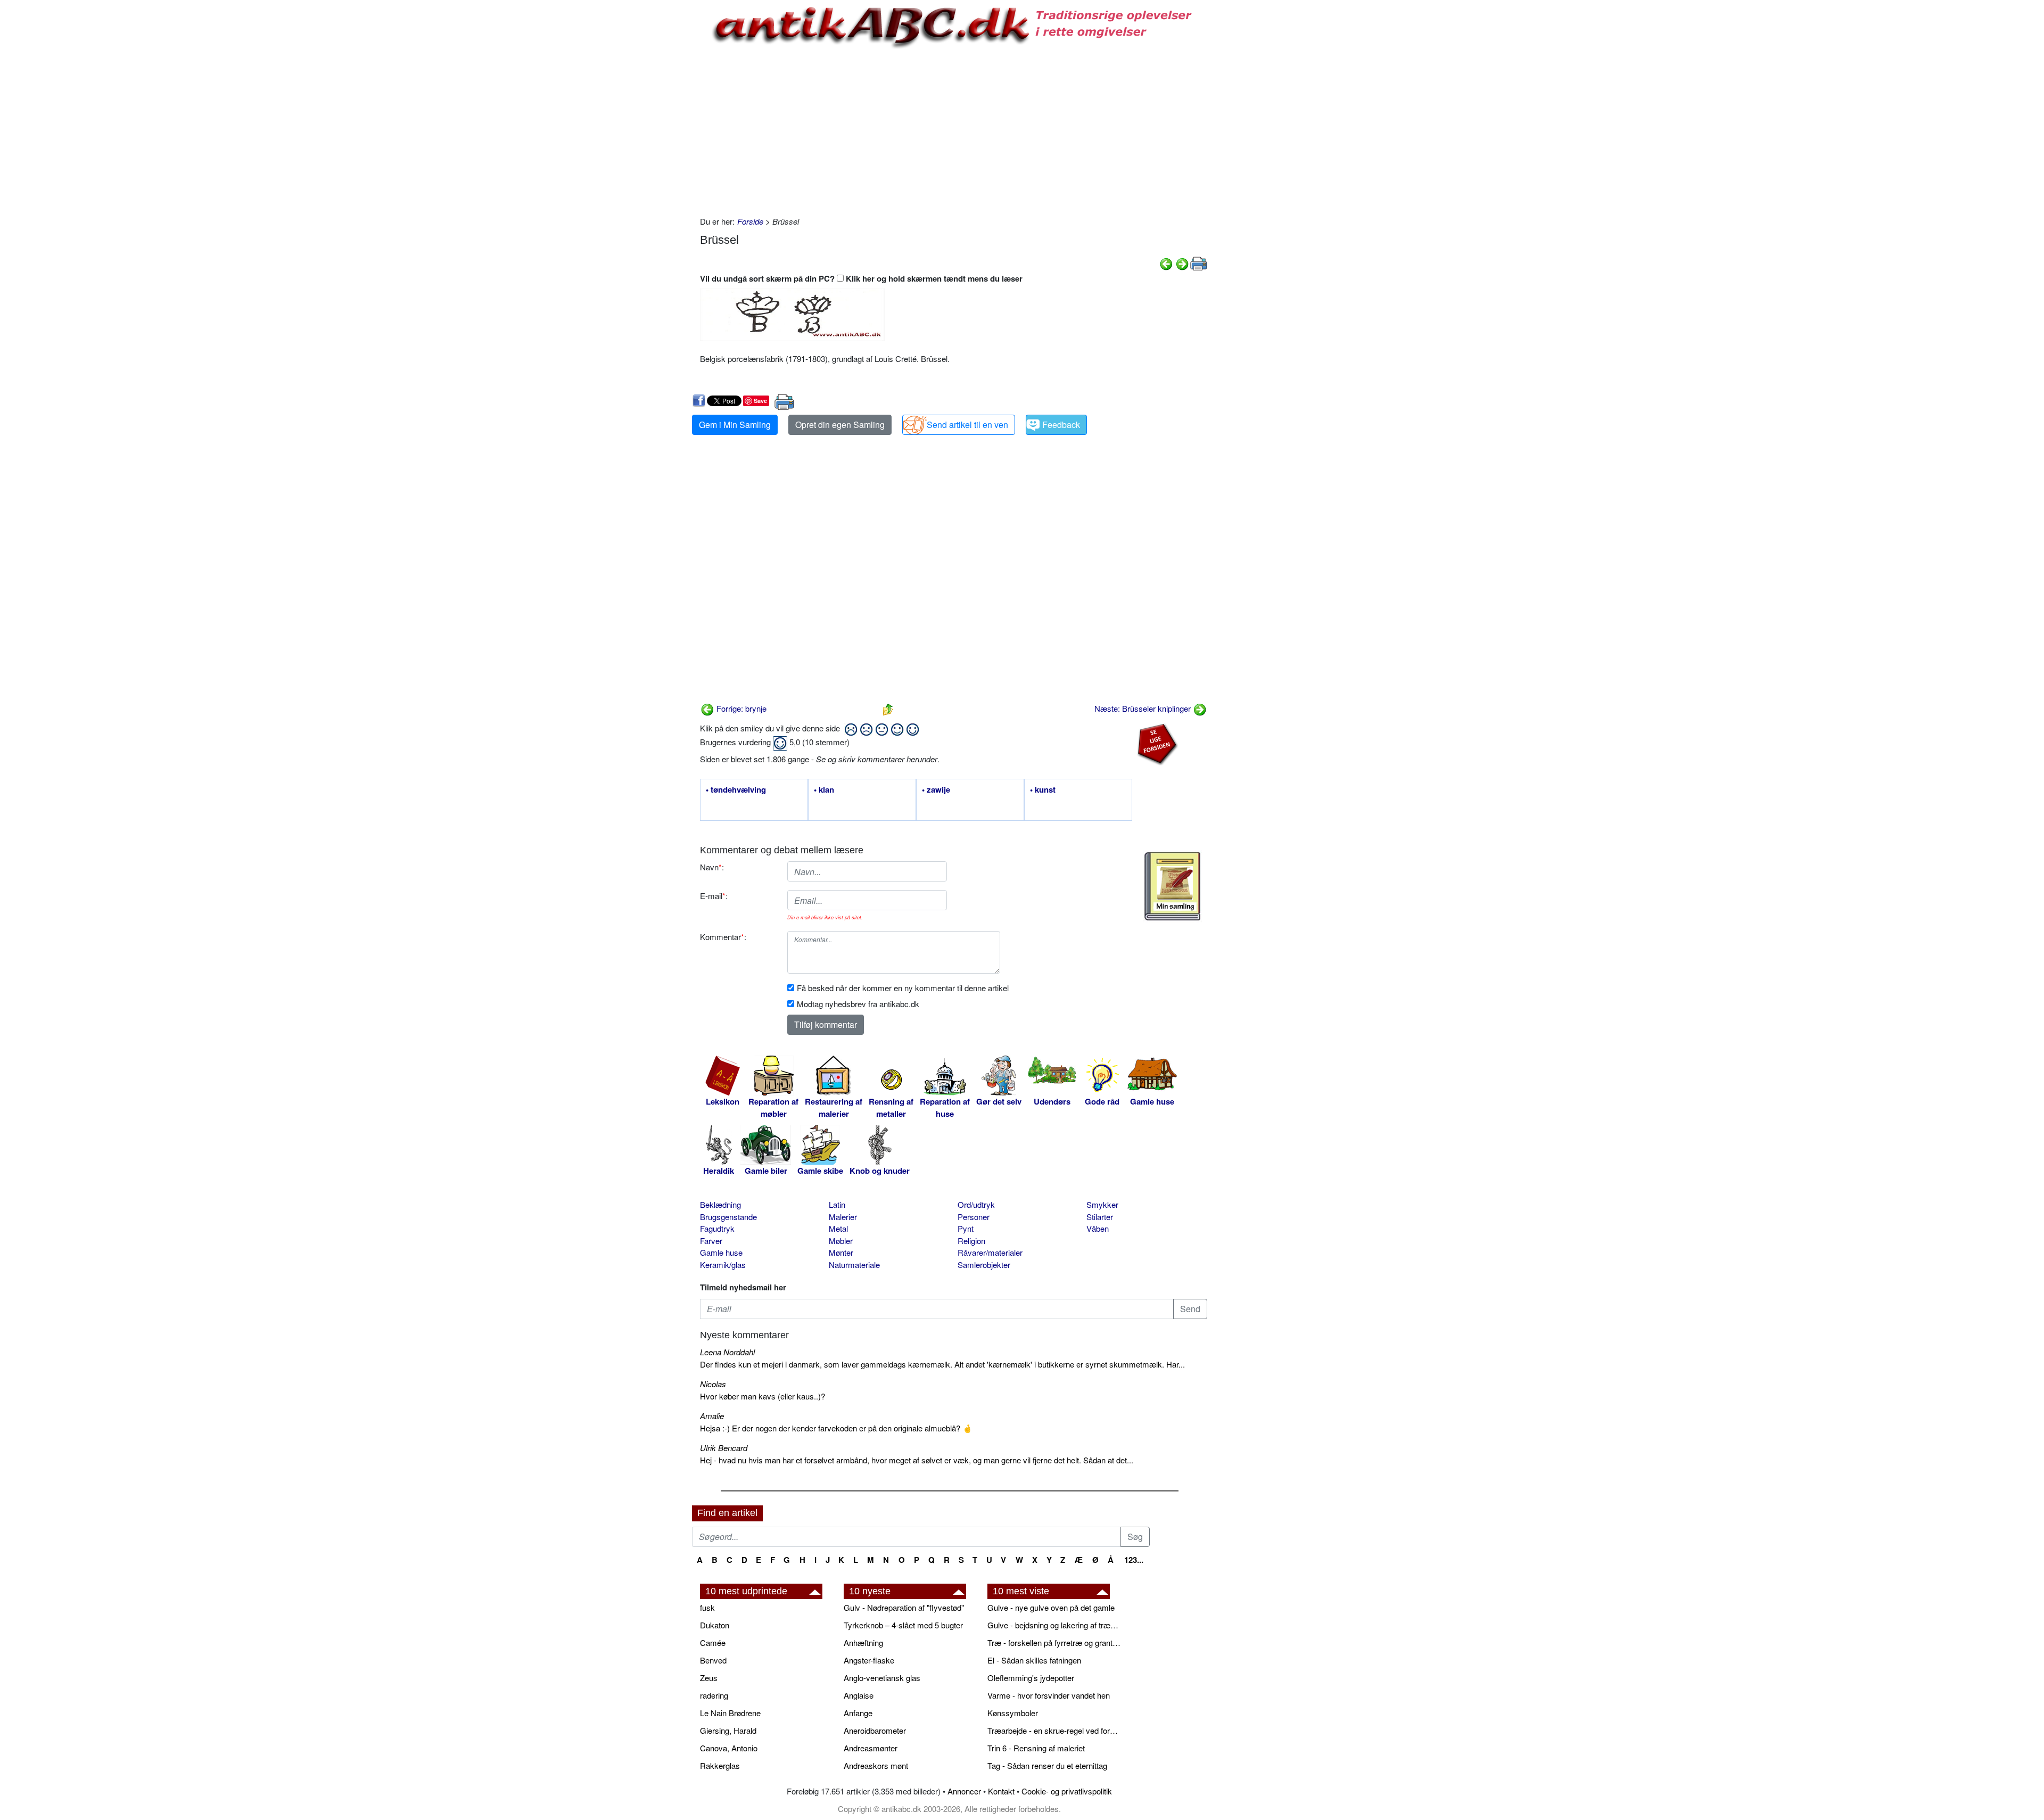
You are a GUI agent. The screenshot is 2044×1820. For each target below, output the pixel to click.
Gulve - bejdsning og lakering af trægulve (1054, 1625)
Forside (750, 221)
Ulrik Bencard (724, 1448)
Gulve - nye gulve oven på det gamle (1051, 1607)
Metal (838, 1228)
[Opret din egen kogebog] (1172, 886)
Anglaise (859, 1695)
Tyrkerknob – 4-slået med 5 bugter (903, 1625)
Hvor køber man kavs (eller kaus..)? (763, 1396)
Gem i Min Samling (735, 425)
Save (760, 401)
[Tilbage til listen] (888, 708)
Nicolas (713, 1384)
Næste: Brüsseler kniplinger (1144, 708)
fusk (707, 1607)
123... (1134, 1560)
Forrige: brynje (740, 708)
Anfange (858, 1713)
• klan (824, 790)
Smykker (1102, 1204)
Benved (713, 1660)
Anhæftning (863, 1642)
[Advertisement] (647, 161)
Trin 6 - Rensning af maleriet (1036, 1748)
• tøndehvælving (736, 790)
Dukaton (715, 1625)
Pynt (966, 1228)
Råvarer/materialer (990, 1252)
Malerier (843, 1217)
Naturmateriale (854, 1265)
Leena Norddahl (727, 1352)
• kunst (1043, 790)
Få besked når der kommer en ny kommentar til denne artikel (903, 988)
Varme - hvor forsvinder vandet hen (1049, 1695)
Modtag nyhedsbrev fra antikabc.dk (858, 1004)
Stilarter (1100, 1217)
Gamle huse (721, 1252)
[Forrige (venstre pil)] (1166, 263)
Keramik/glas (723, 1265)
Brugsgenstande (728, 1217)
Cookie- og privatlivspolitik (1067, 1791)
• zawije (936, 790)
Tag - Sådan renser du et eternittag (1047, 1765)
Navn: (712, 867)
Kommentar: (723, 937)
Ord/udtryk (976, 1204)
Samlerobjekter (984, 1265)
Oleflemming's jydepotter (1031, 1678)
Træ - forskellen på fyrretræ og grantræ (1054, 1642)
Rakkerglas (720, 1765)
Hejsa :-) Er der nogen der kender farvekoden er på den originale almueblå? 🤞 (836, 1428)
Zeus (709, 1678)
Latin (837, 1204)
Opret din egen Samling (840, 425)
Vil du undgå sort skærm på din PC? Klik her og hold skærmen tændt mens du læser (861, 278)
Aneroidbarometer (875, 1730)
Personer (974, 1217)
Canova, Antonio (729, 1748)
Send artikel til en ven (967, 425)
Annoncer (964, 1791)
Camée (713, 1642)
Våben (1098, 1228)
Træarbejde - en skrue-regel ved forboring (1054, 1730)
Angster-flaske (869, 1660)
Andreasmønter (871, 1748)
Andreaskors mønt (876, 1765)
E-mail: (714, 896)
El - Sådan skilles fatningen (1034, 1660)
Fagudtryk (717, 1228)
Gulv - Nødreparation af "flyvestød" (904, 1607)
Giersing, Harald (728, 1730)
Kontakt (1001, 1791)
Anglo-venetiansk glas (882, 1678)
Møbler (841, 1241)
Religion (971, 1241)
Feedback (1061, 425)
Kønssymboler (1013, 1713)
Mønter (841, 1252)
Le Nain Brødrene (730, 1713)
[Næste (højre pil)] (1182, 263)
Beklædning (720, 1204)
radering (714, 1695)
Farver (711, 1241)
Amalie (712, 1416)
